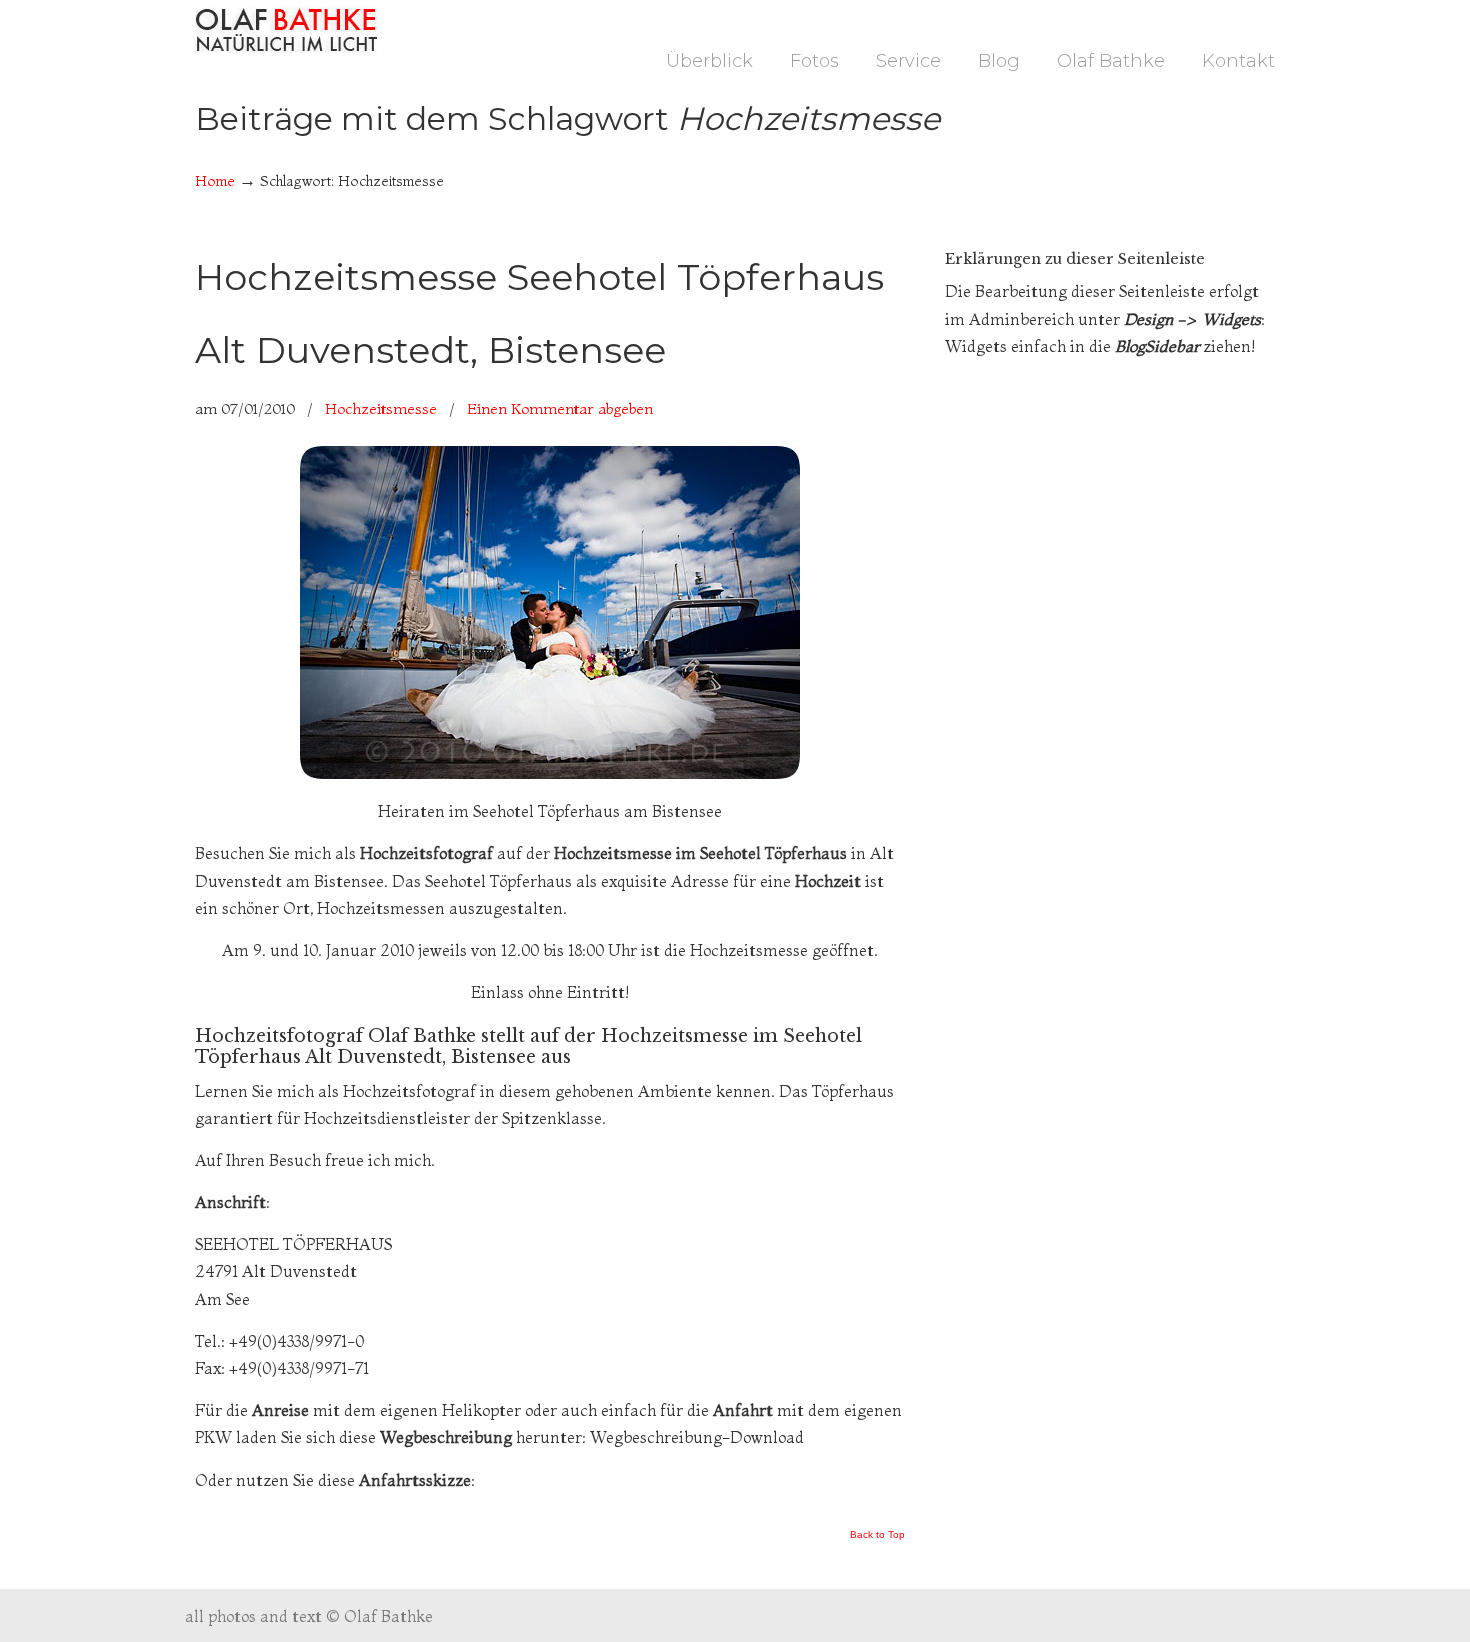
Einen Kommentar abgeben (560, 408)
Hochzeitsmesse (381, 408)
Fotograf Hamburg (286, 29)
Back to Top (877, 1535)
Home (215, 181)
